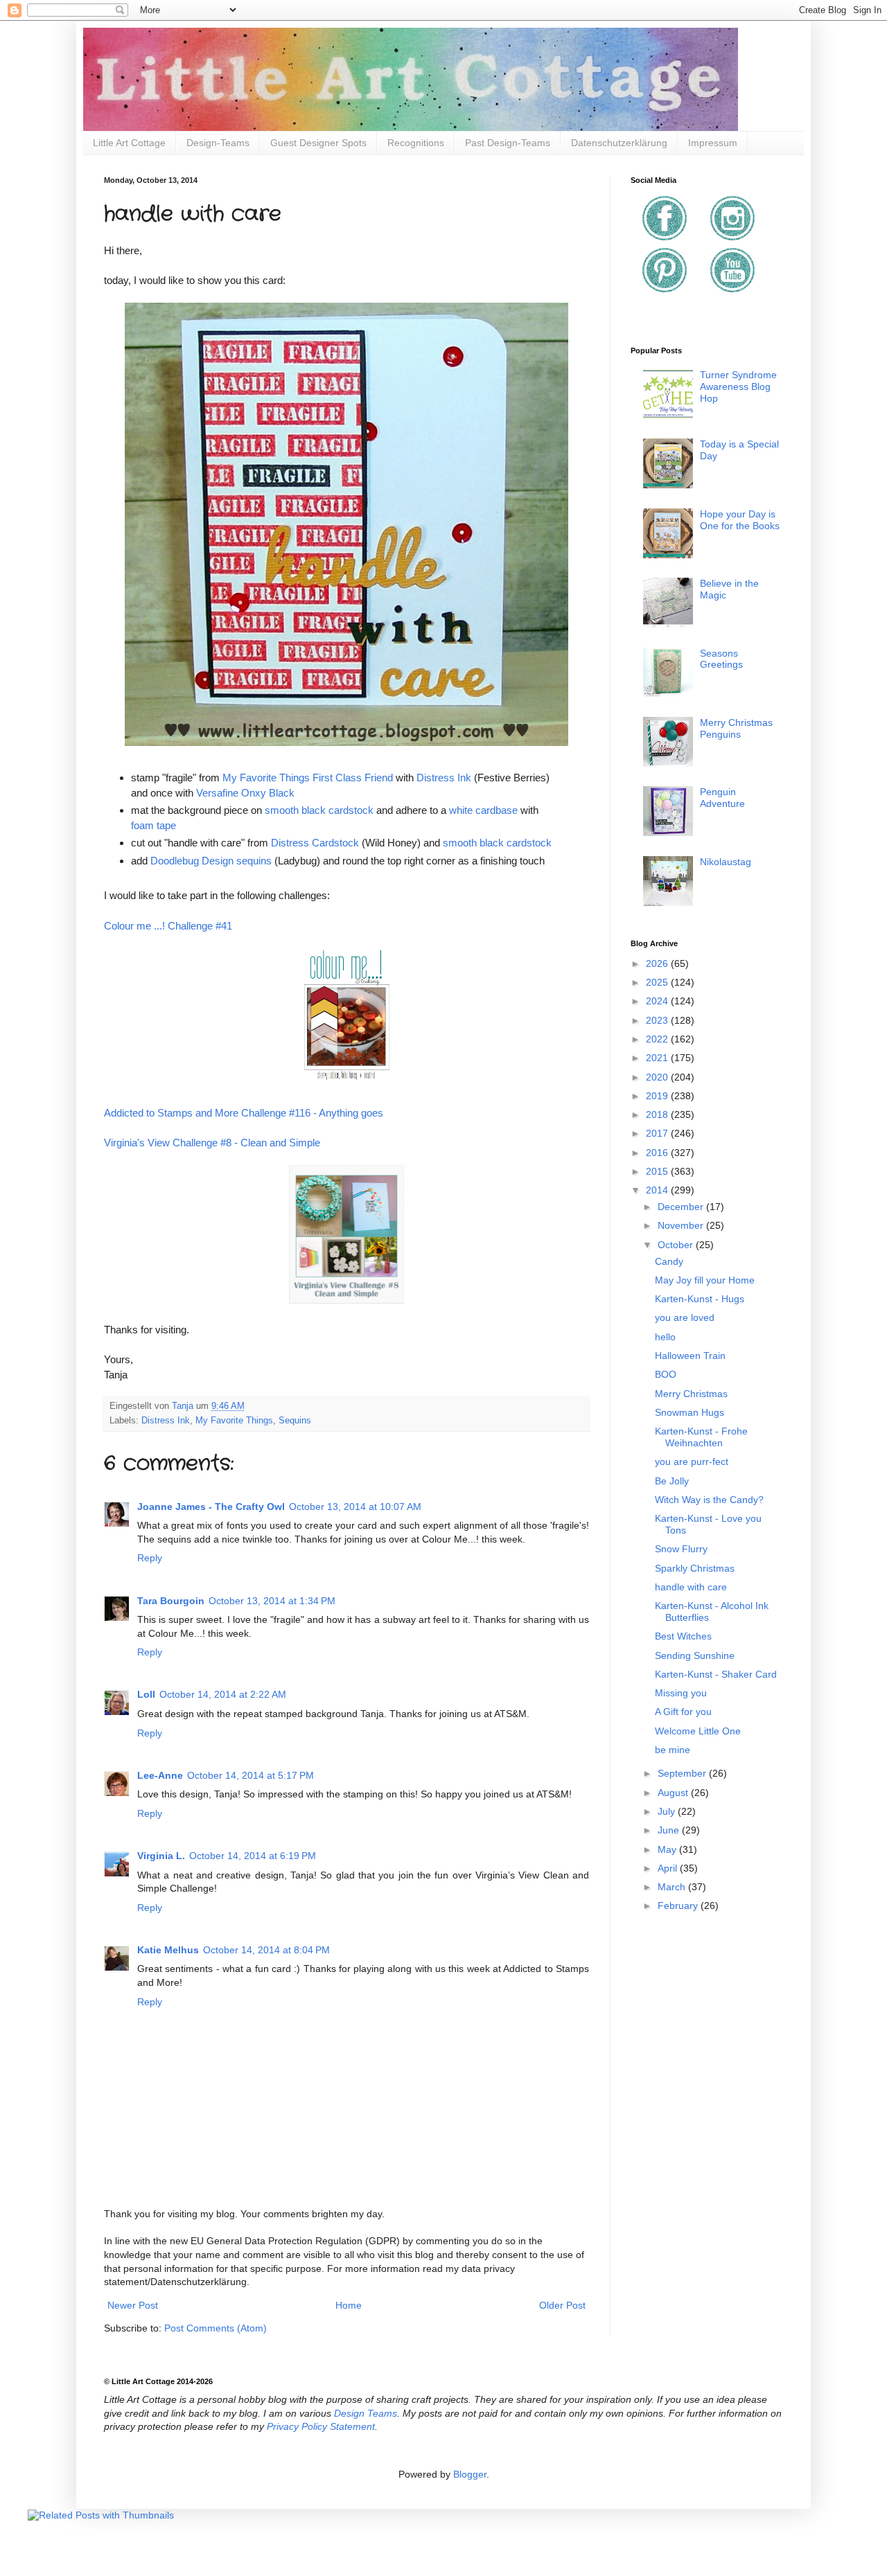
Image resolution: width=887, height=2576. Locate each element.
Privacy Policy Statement (321, 2426)
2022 (658, 1039)
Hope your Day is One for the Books (740, 520)
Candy (669, 1261)
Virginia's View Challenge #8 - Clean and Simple (212, 1143)
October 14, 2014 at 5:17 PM (251, 1775)
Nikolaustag (726, 862)
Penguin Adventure (722, 798)
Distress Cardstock (315, 843)
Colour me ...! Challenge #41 (168, 926)
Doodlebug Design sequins (211, 861)
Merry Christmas (691, 1394)
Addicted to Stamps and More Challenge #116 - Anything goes (244, 1113)
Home (349, 2305)
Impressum (713, 143)
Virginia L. (161, 1856)
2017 (658, 1133)
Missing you (681, 1693)
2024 (658, 1001)
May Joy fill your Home (705, 1280)
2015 (658, 1171)
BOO (666, 1374)
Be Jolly (672, 1481)
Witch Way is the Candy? (709, 1500)
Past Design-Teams (508, 143)
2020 (658, 1077)
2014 (658, 1190)
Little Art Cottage (129, 143)
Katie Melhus (168, 1950)
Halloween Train (690, 1356)
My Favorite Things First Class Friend (308, 778)
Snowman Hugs (690, 1412)
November (682, 1225)
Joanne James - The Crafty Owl (211, 1507)
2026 (658, 963)
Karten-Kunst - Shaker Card (716, 1674)
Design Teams (366, 2413)
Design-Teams (218, 143)
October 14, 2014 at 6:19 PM (253, 1856)
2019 (658, 1096)
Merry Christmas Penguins (736, 728)
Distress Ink (444, 778)
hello (665, 1337)
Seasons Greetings (721, 659)
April (669, 1868)
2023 (658, 1020)
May (668, 1849)
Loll (146, 1694)
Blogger (470, 2474)
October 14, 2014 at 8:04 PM (266, 1950)
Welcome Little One (698, 1731)
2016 (658, 1153)
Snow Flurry (681, 1549)
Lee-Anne (160, 1775)
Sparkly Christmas (695, 1568)
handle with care (691, 1587)
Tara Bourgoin (171, 1601)
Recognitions (416, 143)
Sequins (295, 1421)
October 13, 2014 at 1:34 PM (272, 1601)
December (682, 1207)
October (677, 1245)
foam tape (153, 825)
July (668, 1811)
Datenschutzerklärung (619, 143)
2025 (658, 982)
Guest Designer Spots (318, 143)
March (673, 1887)
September (683, 1773)
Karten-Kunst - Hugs (700, 1299)
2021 (658, 1058)
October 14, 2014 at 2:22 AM (223, 1694)
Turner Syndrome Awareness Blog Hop (738, 387)
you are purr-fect (692, 1462)
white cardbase (483, 810)
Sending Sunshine (695, 1655)
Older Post (562, 2305)
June (670, 1830)
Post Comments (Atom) (216, 2328)
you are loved (685, 1317)
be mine (673, 1750)
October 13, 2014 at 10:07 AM (355, 1507)
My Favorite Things (234, 1421)
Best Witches (683, 1636)
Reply (150, 1558)
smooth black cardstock (319, 810)
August (674, 1793)
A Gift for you (683, 1712)
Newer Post (133, 2305)
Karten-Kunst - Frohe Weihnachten (701, 1437)
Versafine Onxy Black (245, 793)
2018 (658, 1114)
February (679, 1906)
